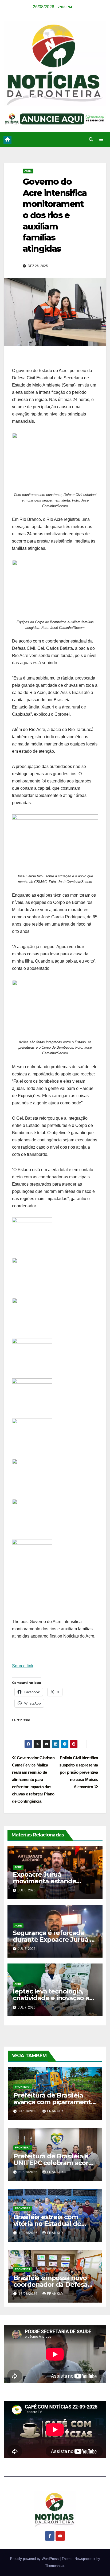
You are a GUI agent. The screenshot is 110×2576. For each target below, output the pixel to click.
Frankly (55, 2111)
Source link (23, 1666)
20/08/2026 (29, 2172)
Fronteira (23, 2087)
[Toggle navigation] (101, 140)
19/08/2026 (29, 2233)
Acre (28, 171)
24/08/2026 (29, 2111)
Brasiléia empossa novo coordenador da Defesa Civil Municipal (50, 2284)
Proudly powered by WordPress (35, 2559)
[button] (91, 140)
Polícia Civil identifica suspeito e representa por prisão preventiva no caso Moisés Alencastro (79, 1772)
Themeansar (55, 2566)
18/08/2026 (29, 2294)
